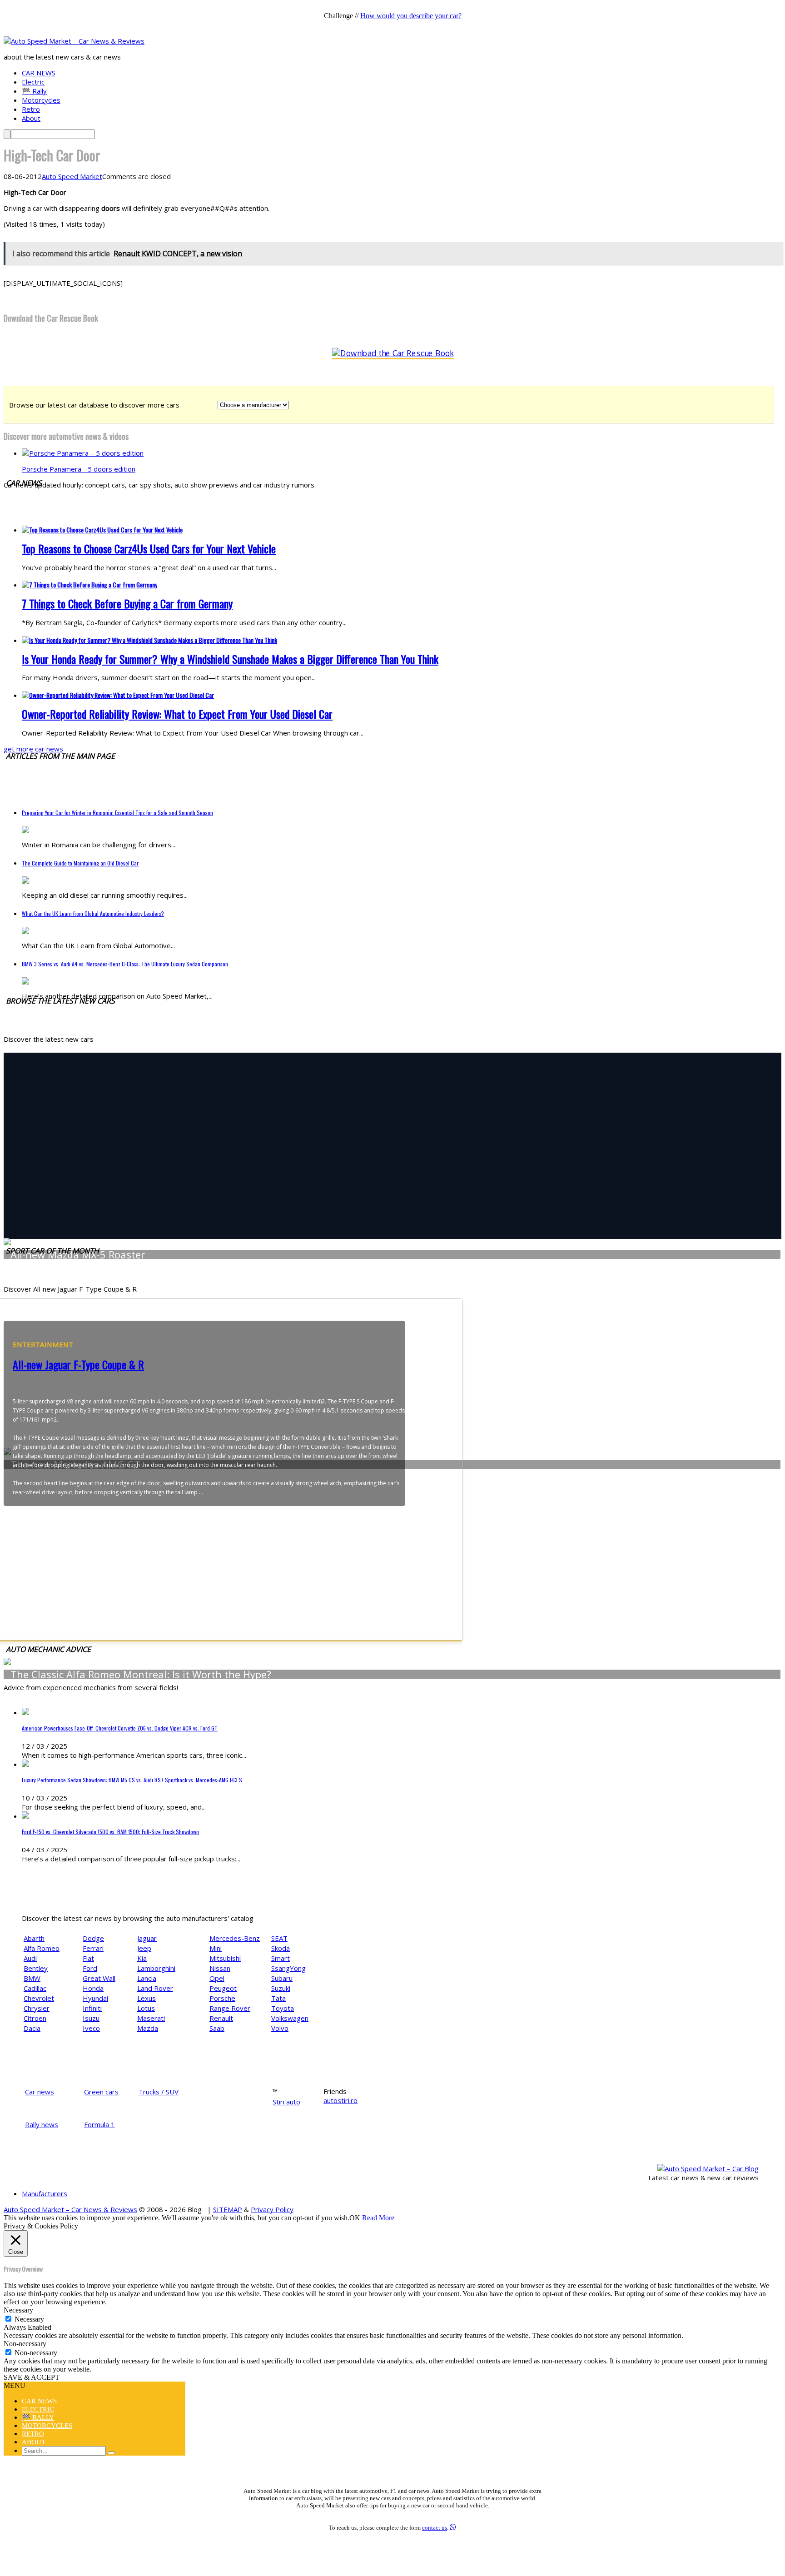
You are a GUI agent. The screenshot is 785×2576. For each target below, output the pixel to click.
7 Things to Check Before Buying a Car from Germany (127, 603)
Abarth (34, 1938)
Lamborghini (156, 1968)
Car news (40, 2092)
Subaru (282, 1978)
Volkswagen (290, 2018)
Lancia (147, 1978)
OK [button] (355, 2218)
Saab (217, 2028)
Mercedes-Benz (235, 1938)
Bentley (36, 1968)
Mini (216, 1948)
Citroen (35, 2018)
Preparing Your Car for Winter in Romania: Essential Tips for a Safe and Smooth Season (117, 813)
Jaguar (147, 1938)
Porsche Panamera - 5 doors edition (79, 469)
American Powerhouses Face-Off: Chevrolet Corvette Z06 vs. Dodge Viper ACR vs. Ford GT (120, 1728)
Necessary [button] (18, 2310)
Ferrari (93, 1948)
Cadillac (35, 1988)
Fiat (88, 1958)
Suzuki (281, 1988)
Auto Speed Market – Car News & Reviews (70, 2209)
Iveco (91, 2028)
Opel (217, 1978)
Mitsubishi (225, 1958)
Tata (278, 1998)
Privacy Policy (272, 2209)
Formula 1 (99, 2124)
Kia (142, 1958)
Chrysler (37, 2008)
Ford (90, 1968)
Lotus (146, 2008)
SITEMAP (228, 2209)
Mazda (148, 2028)
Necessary (29, 2319)
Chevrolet (39, 1998)
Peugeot (223, 1988)
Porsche (222, 1998)
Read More (378, 2218)
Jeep (144, 1948)
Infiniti (92, 2008)
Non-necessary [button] (25, 2344)
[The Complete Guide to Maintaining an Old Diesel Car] (25, 881)
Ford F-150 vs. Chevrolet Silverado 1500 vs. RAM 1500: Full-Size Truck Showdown (110, 1832)
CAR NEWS (39, 73)
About (31, 118)
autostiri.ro (340, 2100)
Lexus (147, 1998)
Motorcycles (41, 100)
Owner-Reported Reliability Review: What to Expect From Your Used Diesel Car (177, 714)
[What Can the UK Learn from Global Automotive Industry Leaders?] (25, 931)
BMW (32, 1978)
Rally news (42, 2124)
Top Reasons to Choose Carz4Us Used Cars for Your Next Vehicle (149, 548)
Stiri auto (286, 2102)
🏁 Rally (34, 91)
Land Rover (155, 1988)
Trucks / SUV (159, 2092)
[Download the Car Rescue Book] (393, 353)
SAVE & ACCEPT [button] (32, 2377)
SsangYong (288, 1968)
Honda (93, 1988)
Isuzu (91, 2018)
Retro (31, 109)
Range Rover (230, 2008)
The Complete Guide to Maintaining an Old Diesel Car (80, 863)
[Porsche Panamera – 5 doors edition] (83, 453)
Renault (221, 2018)
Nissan (220, 1968)
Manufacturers (45, 2193)
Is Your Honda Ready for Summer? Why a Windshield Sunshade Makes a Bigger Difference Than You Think (230, 659)
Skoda (281, 1948)
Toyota (283, 2008)
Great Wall (99, 1978)
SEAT (279, 1938)
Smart (281, 1958)
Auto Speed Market (72, 176)
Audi (30, 1958)
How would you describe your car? (411, 16)
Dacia (32, 2028)
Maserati (151, 2018)
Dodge (93, 1938)
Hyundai (95, 1998)
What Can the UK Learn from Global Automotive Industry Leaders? (93, 913)
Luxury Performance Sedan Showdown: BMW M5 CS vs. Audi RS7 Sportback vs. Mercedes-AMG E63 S (132, 1780)
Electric (33, 82)
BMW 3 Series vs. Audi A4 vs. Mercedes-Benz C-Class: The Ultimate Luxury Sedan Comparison (125, 964)
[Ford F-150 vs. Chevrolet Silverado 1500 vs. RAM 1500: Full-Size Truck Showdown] (25, 1816)
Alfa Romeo (42, 1948)
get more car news (33, 749)
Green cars (101, 2092)
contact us (435, 2528)
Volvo (280, 2028)
